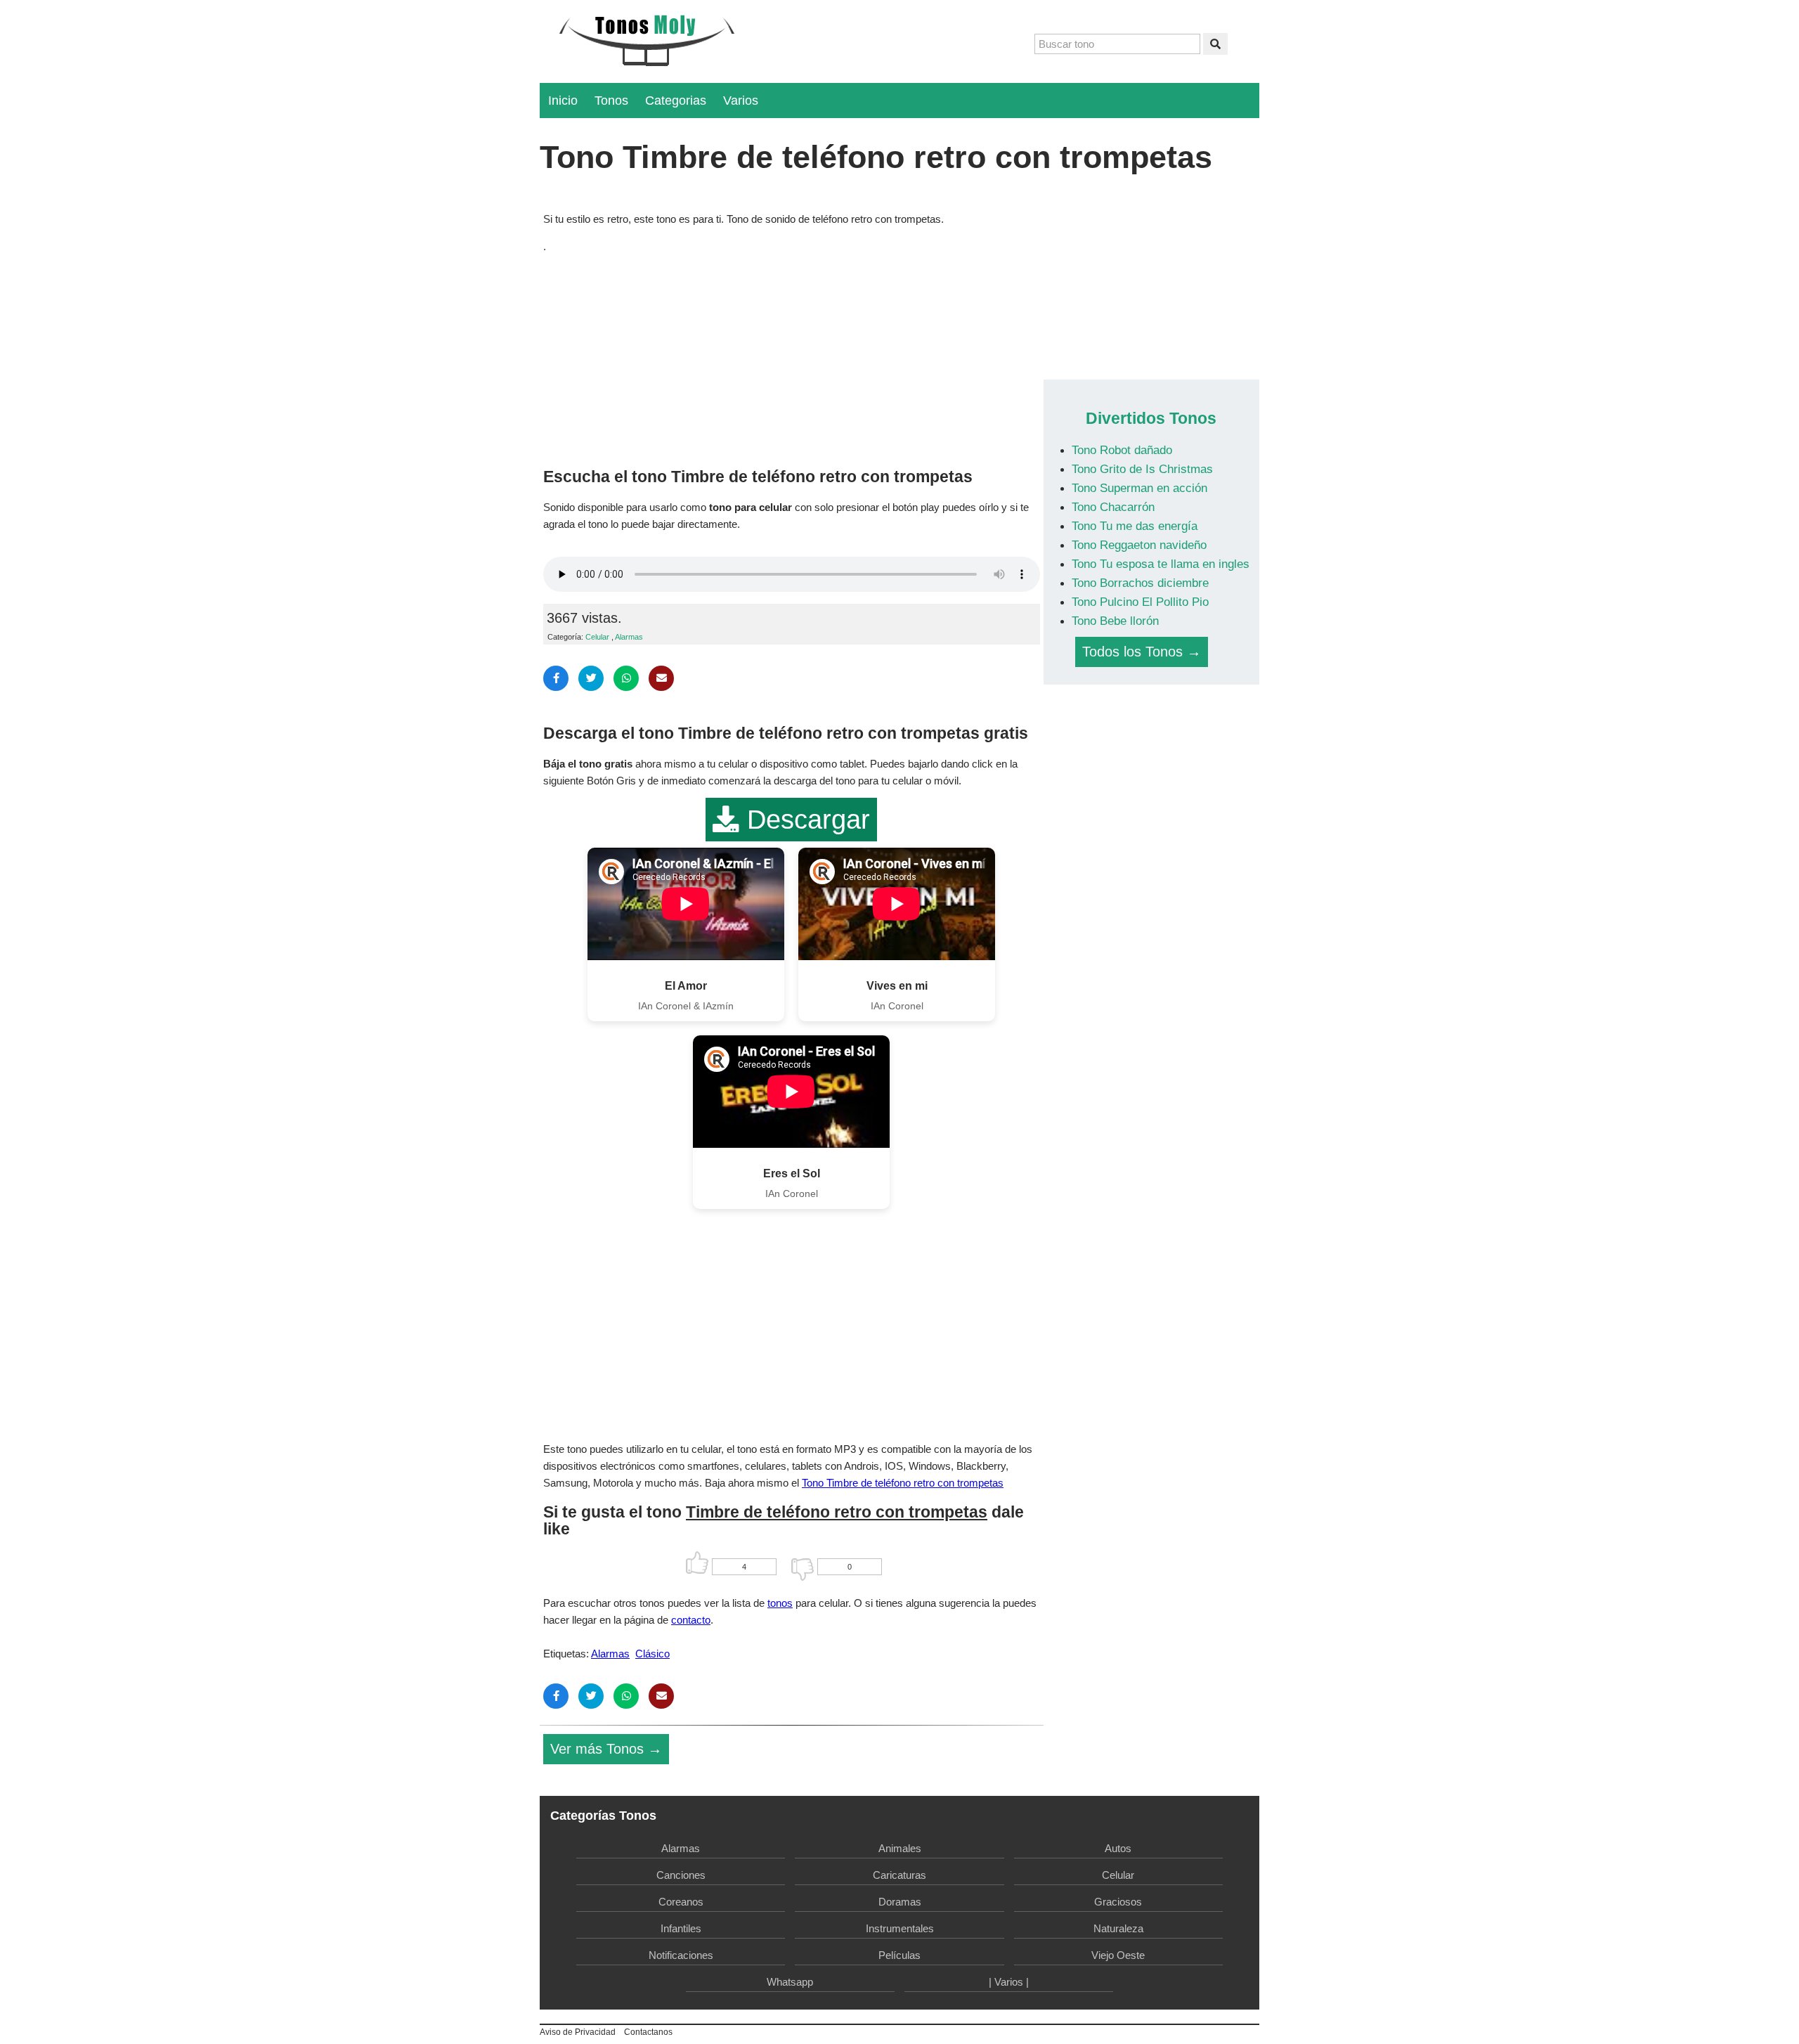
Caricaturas (899, 1875)
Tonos (611, 101)
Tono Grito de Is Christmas (1142, 469)
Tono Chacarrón (1113, 507)
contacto (691, 1620)
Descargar (805, 820)
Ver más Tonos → (606, 1749)
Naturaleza (1118, 1928)
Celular (597, 637)
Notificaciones (681, 1955)
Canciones (681, 1875)
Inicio (563, 101)
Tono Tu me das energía (1135, 526)
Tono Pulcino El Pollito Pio (1140, 602)
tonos (780, 1603)
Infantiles (681, 1928)
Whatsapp (790, 1982)
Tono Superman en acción (1139, 488)
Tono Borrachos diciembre (1140, 583)
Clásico (652, 1654)
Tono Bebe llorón (1115, 621)
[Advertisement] (792, 357)
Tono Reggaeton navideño (1139, 545)
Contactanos (648, 2032)
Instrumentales (900, 1928)
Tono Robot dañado (1122, 450)
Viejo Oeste (1118, 1955)
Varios (741, 101)
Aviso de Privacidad (578, 2032)
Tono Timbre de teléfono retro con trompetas (903, 1483)
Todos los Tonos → (1142, 652)
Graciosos (1118, 1902)
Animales (900, 1848)
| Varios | (1009, 1982)
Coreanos (681, 1902)
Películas (899, 1955)
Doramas (900, 1902)
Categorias (676, 101)
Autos (1118, 1848)
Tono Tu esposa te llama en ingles (1161, 564)
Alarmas (629, 637)
